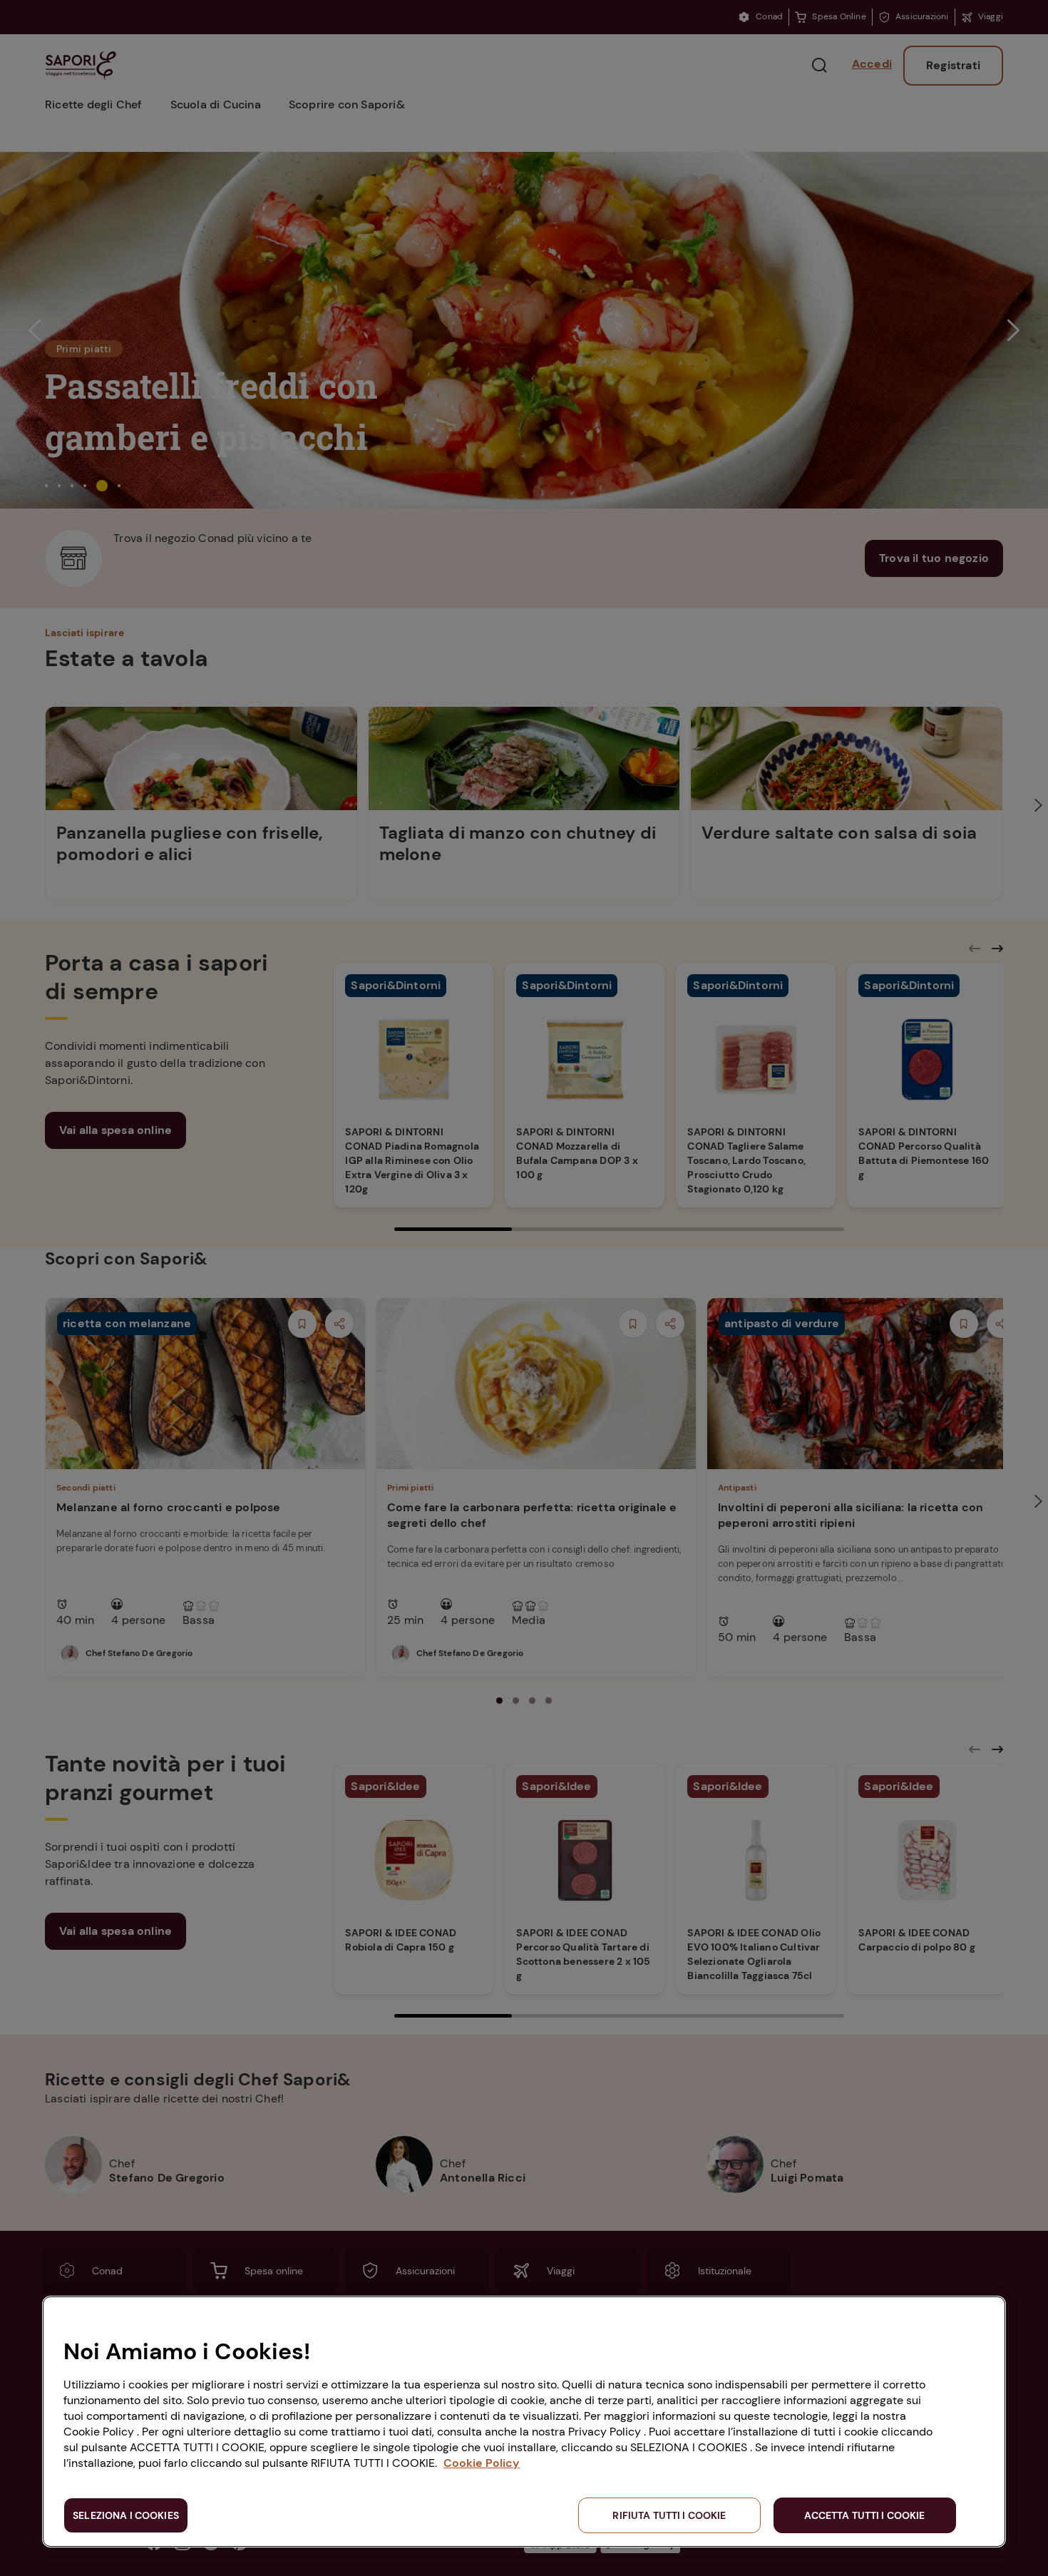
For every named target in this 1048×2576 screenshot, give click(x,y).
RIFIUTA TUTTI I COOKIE (669, 2515)
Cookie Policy (482, 2463)
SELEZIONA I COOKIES (126, 2515)
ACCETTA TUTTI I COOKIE (864, 2515)
